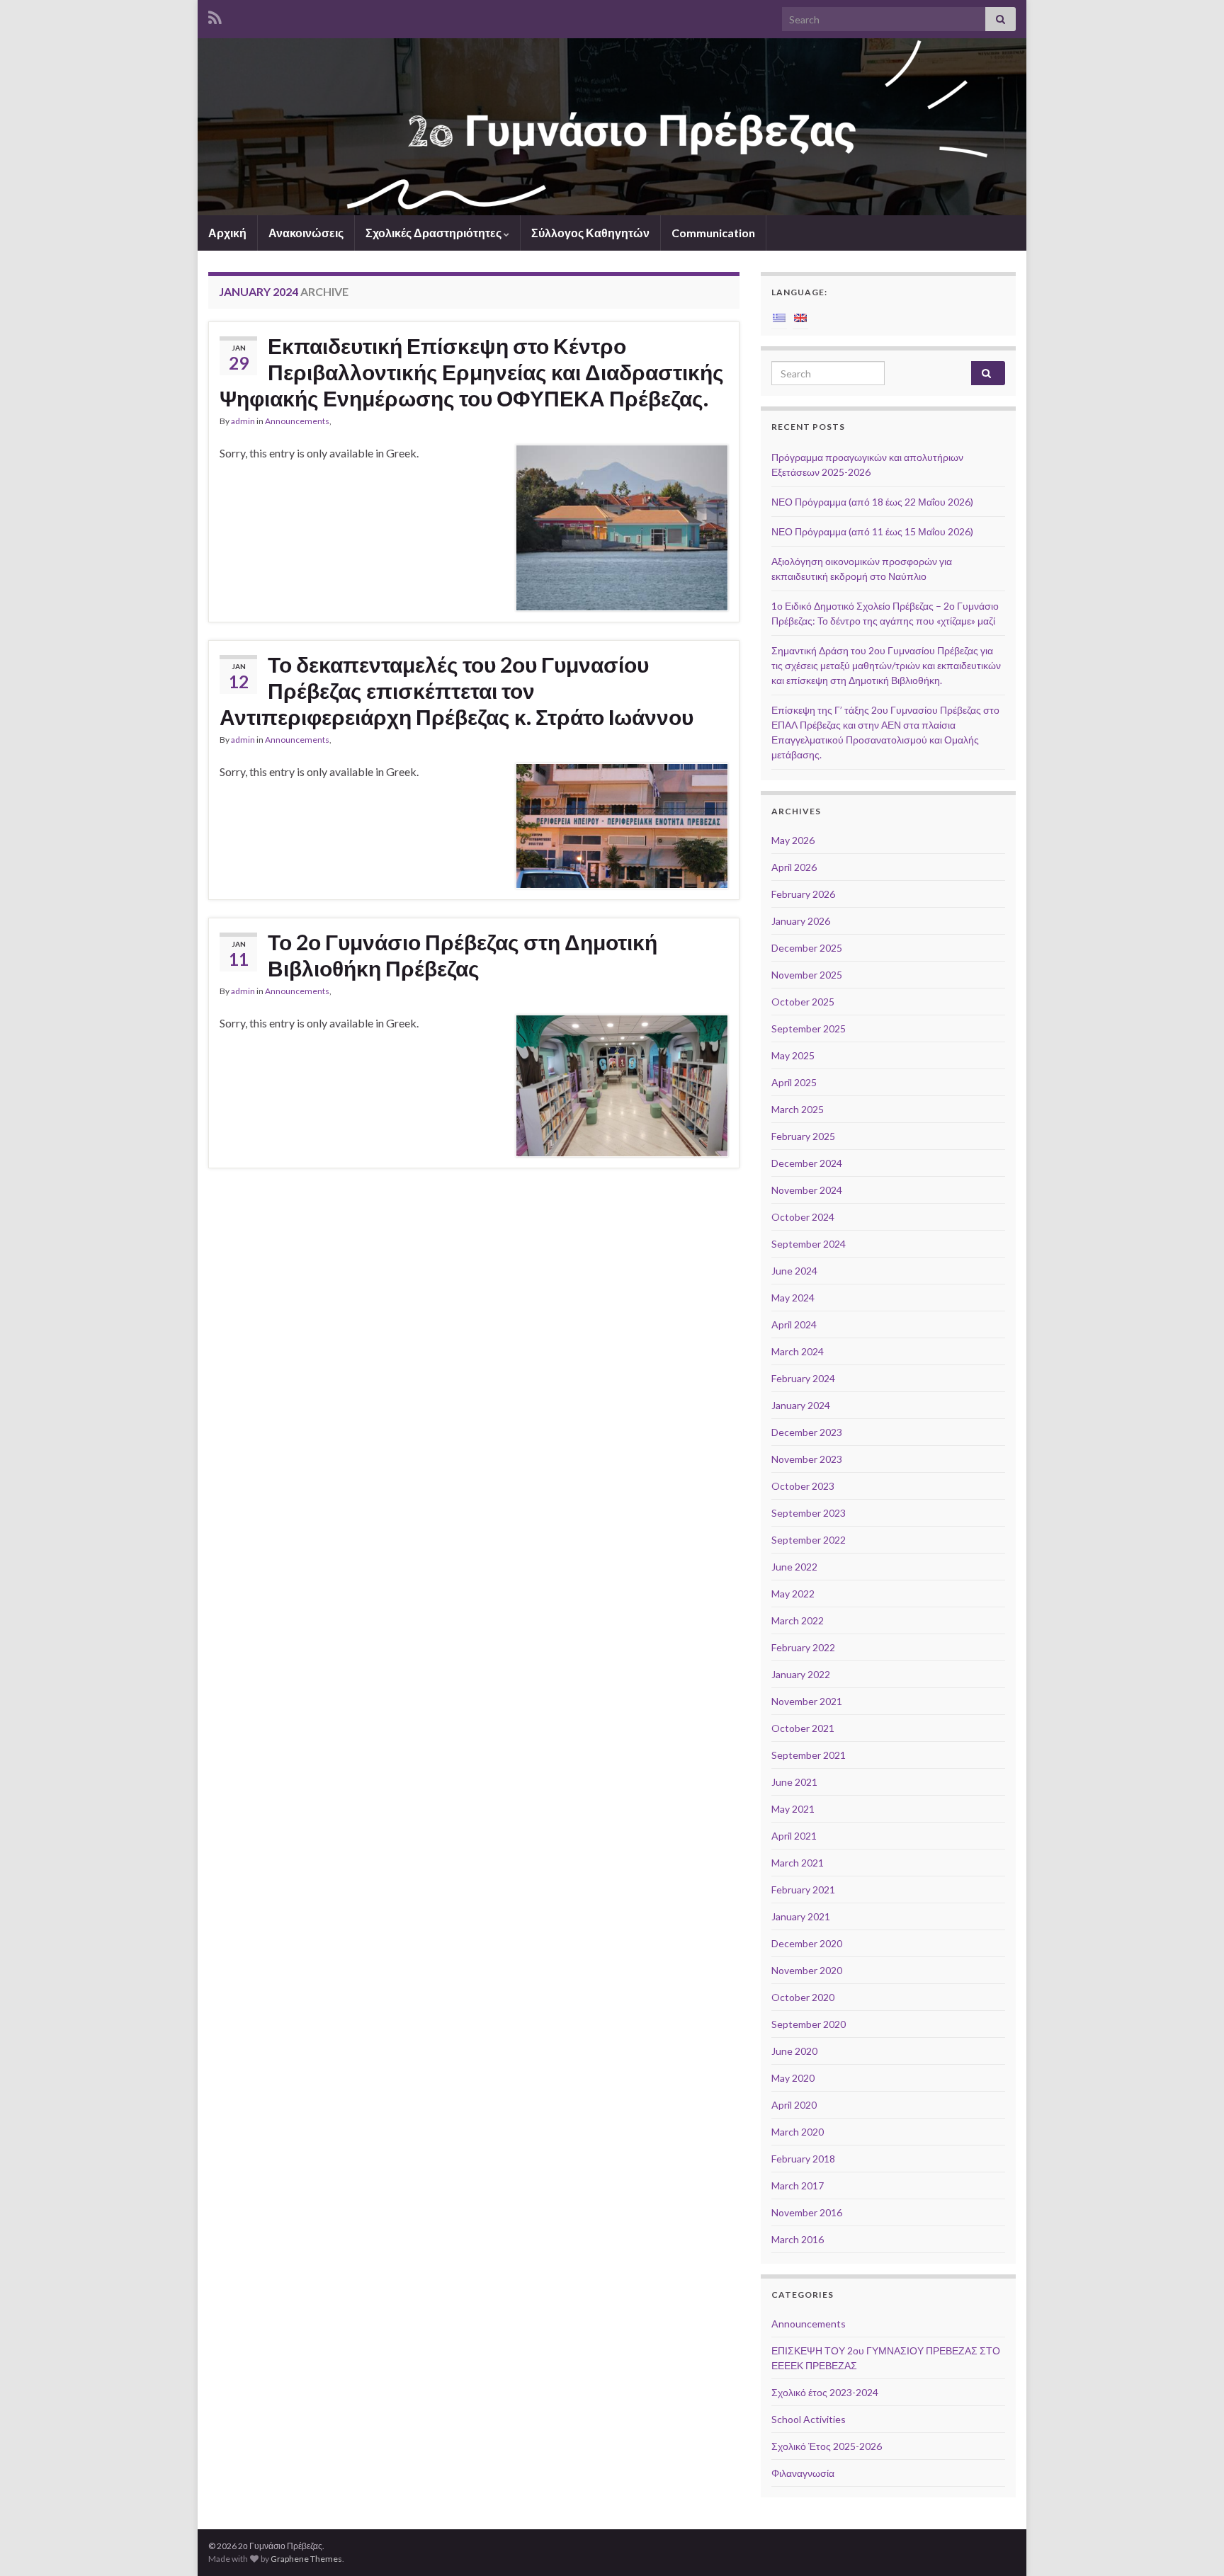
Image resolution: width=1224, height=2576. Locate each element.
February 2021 (803, 1890)
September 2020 (809, 2024)
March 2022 (798, 1620)
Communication (713, 233)
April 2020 (794, 2105)
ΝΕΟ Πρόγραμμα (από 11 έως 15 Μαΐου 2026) (872, 531)
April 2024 (794, 1324)
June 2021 (794, 1782)
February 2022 (803, 1647)
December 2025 (807, 948)
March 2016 (798, 2239)
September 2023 (809, 1513)
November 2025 (807, 975)
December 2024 (807, 1163)
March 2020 (798, 2132)
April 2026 (794, 867)
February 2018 (803, 2159)
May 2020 (793, 2078)
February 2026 (803, 894)
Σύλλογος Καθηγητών (590, 233)
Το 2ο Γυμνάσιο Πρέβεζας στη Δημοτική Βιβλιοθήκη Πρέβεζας (463, 955)
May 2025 (793, 1055)
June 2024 (794, 1271)
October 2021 (803, 1728)
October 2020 (803, 1997)
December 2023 (807, 1432)
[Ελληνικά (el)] (779, 317)
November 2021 (807, 1701)
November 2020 (807, 1970)
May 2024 (793, 1298)
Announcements (297, 421)
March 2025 (798, 1109)
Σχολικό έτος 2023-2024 (825, 2392)
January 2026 (801, 921)
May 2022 (793, 1594)
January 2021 (801, 1916)
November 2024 (807, 1190)
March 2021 (798, 1863)
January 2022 (801, 1674)
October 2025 (803, 1002)
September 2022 (809, 1540)
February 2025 (803, 1136)
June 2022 (794, 1567)
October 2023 (803, 1486)
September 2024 (809, 1244)
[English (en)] (800, 317)
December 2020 (807, 1943)
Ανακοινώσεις (306, 233)
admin (243, 421)
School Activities (809, 2419)
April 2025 (794, 1082)
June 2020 (794, 2051)
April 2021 (794, 1836)
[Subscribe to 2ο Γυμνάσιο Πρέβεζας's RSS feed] (215, 15)
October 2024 (803, 1217)
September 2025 (809, 1028)
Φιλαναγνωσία (803, 2473)
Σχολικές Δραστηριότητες (435, 233)
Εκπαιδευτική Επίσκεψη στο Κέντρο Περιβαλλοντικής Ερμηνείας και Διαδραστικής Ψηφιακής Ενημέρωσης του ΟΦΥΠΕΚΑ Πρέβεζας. (472, 372)
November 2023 (807, 1459)
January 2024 (801, 1405)
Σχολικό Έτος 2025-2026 (827, 2446)
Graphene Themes (306, 2559)
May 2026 (793, 840)
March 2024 (798, 1351)
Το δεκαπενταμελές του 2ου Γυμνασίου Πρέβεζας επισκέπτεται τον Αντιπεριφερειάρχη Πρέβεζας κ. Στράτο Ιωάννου (457, 690)
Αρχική (227, 233)
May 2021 (793, 1809)
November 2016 (807, 2212)
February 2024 (803, 1378)
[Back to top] (1192, 2544)
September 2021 (809, 1755)
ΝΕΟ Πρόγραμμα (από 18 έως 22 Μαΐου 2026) (872, 502)
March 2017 (798, 2185)
